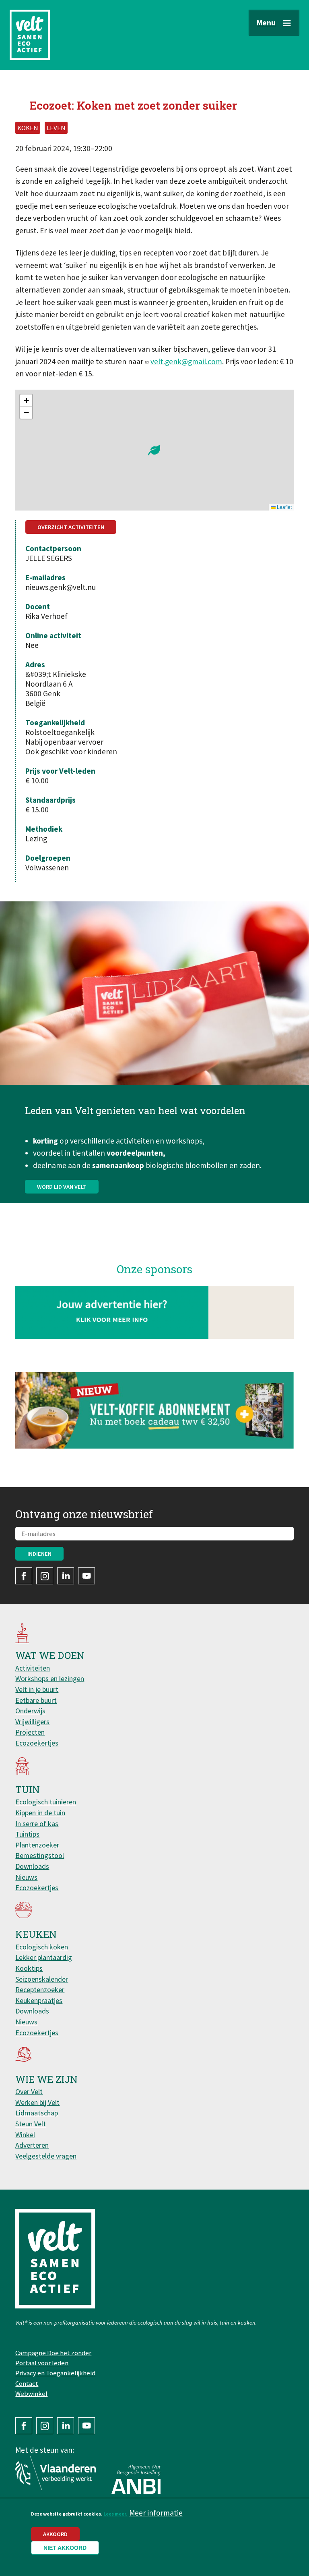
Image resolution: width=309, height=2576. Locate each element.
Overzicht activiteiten (71, 527)
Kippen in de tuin (40, 1813)
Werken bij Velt (37, 2102)
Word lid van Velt (62, 1187)
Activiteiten (33, 1668)
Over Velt (29, 2091)
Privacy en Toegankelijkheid (55, 2373)
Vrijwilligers (32, 1722)
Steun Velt (31, 2124)
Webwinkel (31, 2393)
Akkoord (55, 2534)
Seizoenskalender (42, 1979)
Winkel (25, 2135)
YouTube (87, 1576)
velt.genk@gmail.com (186, 361)
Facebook (24, 1576)
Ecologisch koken (42, 1947)
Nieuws (26, 1877)
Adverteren (32, 2145)
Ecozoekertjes (37, 1743)
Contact (27, 2383)
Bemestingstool (40, 1855)
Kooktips (29, 1968)
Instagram (45, 1576)
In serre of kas (37, 1824)
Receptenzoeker (40, 1990)
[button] (154, 450)
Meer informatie (156, 2513)
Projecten (30, 1732)
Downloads (32, 1866)
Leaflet (284, 507)
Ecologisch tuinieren (46, 1802)
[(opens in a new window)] (154, 1410)
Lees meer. (115, 2514)
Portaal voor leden (42, 2363)
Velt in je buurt (37, 1689)
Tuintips (27, 1834)
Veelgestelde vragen (46, 2156)
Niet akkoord (65, 2548)
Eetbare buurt (36, 1700)
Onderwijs (30, 1711)
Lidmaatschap (37, 2113)
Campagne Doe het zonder (53, 2353)
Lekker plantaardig (44, 1957)
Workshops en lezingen (50, 1678)
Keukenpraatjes (39, 2000)
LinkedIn (66, 1576)
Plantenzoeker (37, 1845)
